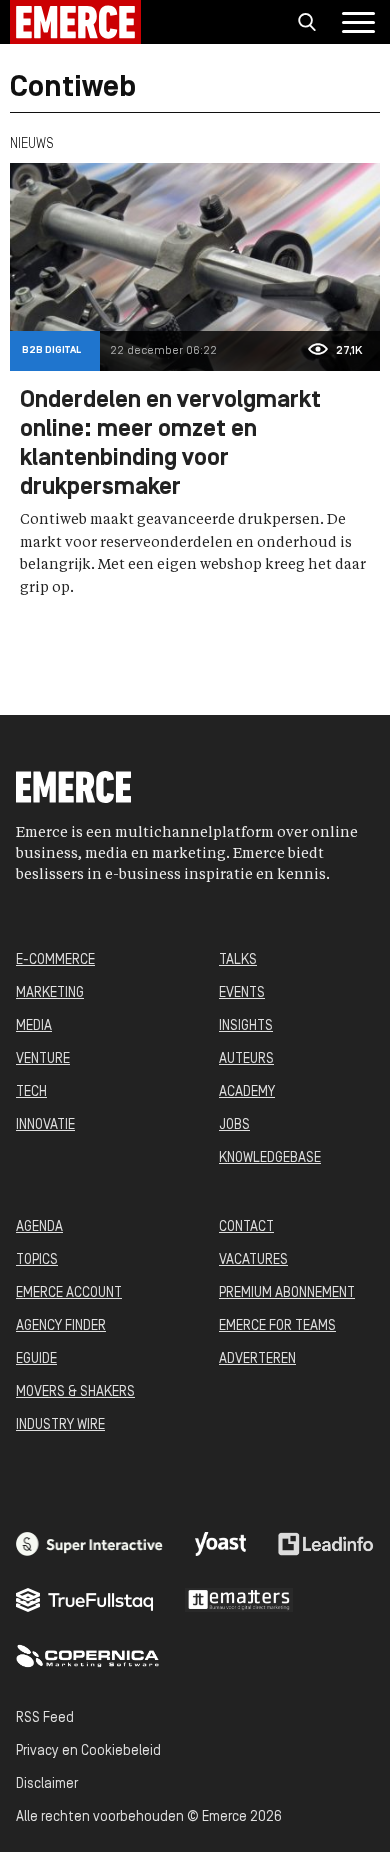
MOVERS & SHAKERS (75, 1392)
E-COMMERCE (55, 960)
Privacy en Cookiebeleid (88, 1751)
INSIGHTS (246, 1026)
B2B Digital (51, 350)
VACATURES (253, 1260)
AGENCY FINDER (61, 1326)
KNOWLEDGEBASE (270, 1158)
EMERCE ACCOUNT (69, 1293)
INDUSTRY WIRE (60, 1425)
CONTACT (246, 1227)
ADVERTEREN (257, 1359)
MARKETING (50, 993)
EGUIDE (36, 1359)
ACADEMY (247, 1092)
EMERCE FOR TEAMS (277, 1326)
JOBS (234, 1125)
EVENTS (242, 993)
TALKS (238, 960)
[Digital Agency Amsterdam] (89, 1544)
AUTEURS (246, 1059)
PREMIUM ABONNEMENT (287, 1293)
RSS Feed (45, 1718)
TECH (31, 1092)
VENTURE (43, 1059)
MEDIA (34, 1026)
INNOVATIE (45, 1125)
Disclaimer (47, 1784)
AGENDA (39, 1227)
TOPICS (37, 1260)
